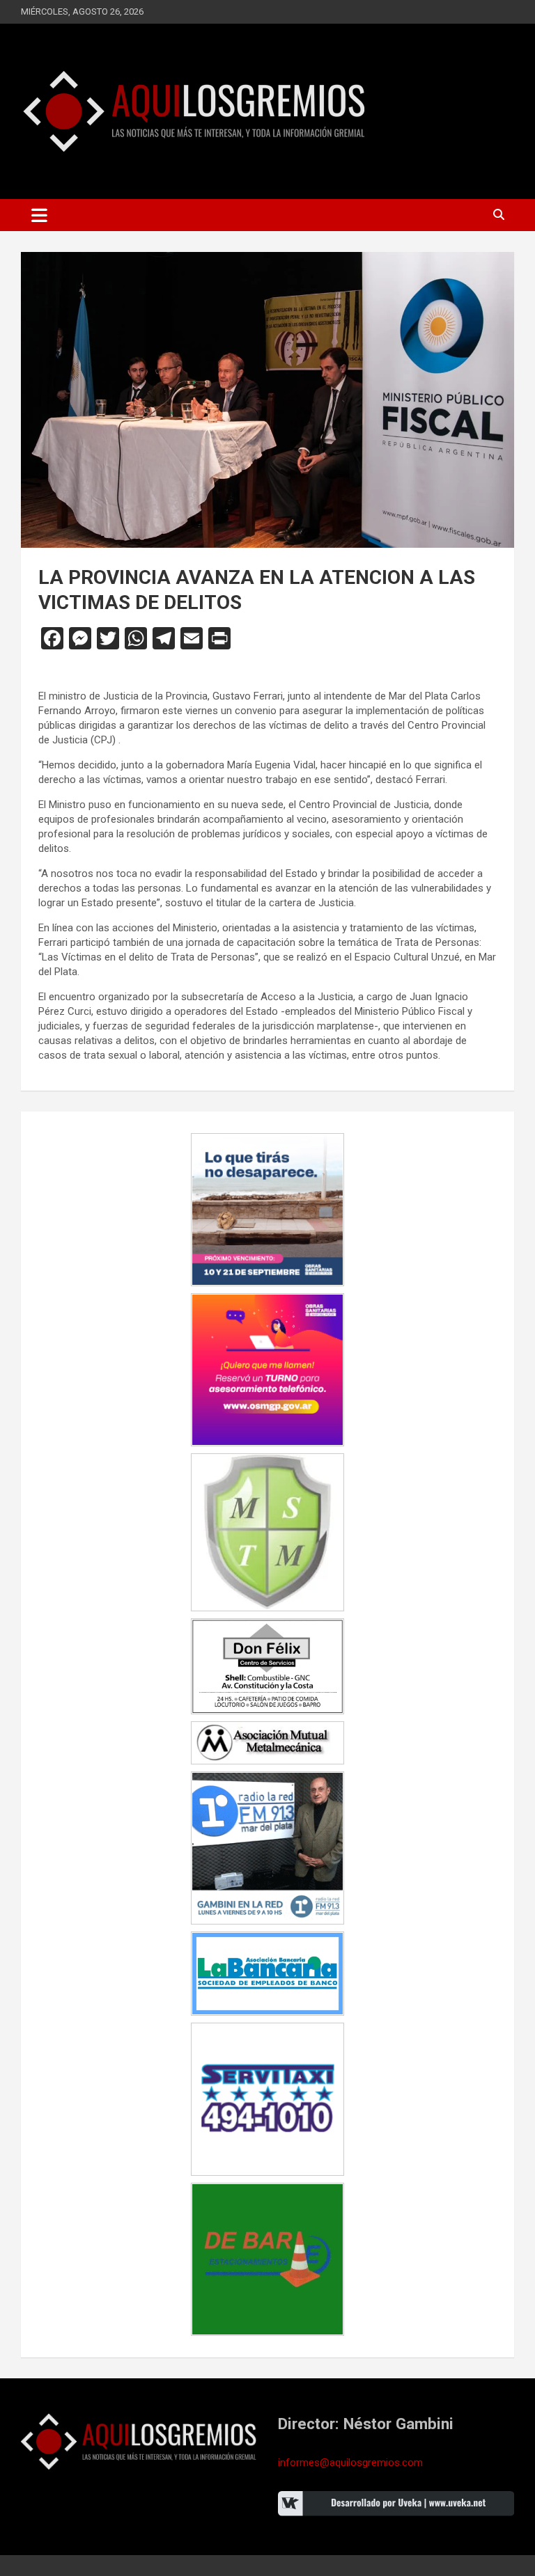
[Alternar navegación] (39, 215)
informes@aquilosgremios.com (350, 2463)
